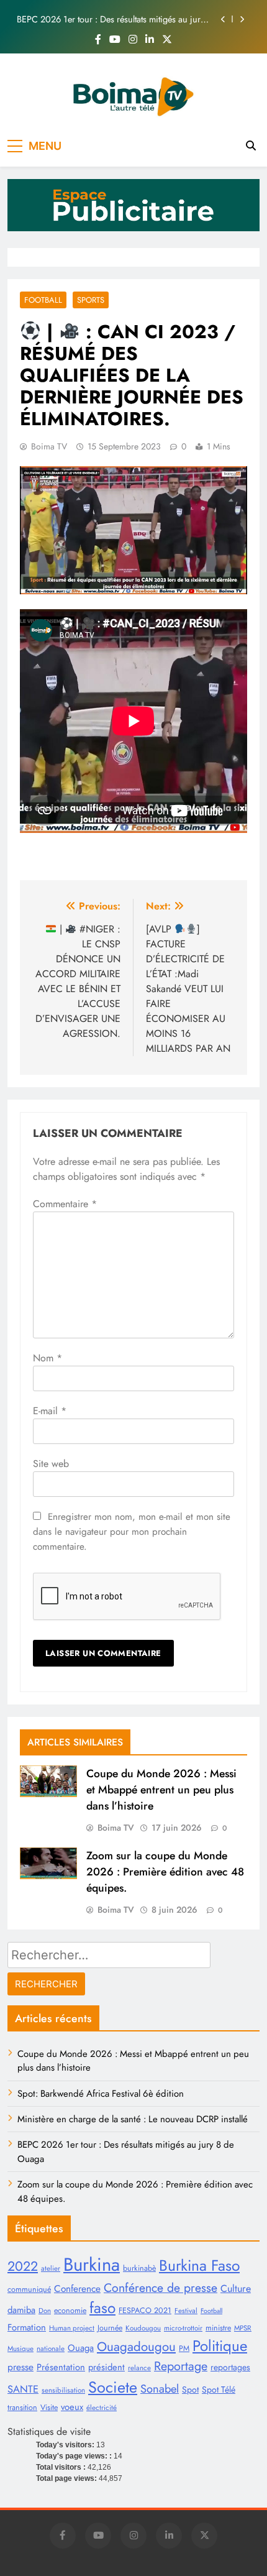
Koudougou (143, 2328)
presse (20, 2367)
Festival (186, 2311)
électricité (102, 2408)
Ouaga (81, 2348)
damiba (21, 2310)
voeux (72, 2407)
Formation (27, 2327)
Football (43, 300)
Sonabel (160, 2389)
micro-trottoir (183, 2328)
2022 (23, 2266)
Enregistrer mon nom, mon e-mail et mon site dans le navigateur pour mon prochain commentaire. (132, 1532)
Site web (51, 1464)
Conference (77, 2288)
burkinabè (139, 2268)
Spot (190, 2390)
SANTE (23, 2389)
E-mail (50, 1411)
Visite (49, 2408)
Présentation (61, 2367)
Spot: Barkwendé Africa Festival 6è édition (101, 2094)
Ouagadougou (136, 2347)
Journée (110, 2328)
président (106, 2367)
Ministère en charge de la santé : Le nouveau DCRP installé (133, 2119)
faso (102, 2308)
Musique (20, 2348)
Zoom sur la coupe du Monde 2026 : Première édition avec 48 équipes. (165, 1872)
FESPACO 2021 (145, 2311)
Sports (91, 300)
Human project (72, 2328)
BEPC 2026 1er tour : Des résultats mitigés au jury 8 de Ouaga (111, 14)
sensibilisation (63, 2390)
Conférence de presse (161, 2288)
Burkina (92, 2265)
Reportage (181, 2366)
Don (45, 2311)
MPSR (243, 2328)
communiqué (29, 2289)
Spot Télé (219, 2390)
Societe (113, 2387)
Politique (220, 2346)
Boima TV (49, 446)
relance (139, 2368)
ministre (218, 2328)
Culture (236, 2288)
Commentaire (65, 1204)
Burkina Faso (199, 2265)
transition (22, 2408)
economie (70, 2311)
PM (184, 2348)
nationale (51, 2348)
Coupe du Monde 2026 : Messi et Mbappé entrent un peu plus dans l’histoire (161, 1790)
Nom (48, 1358)
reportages (230, 2367)
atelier (51, 2268)
